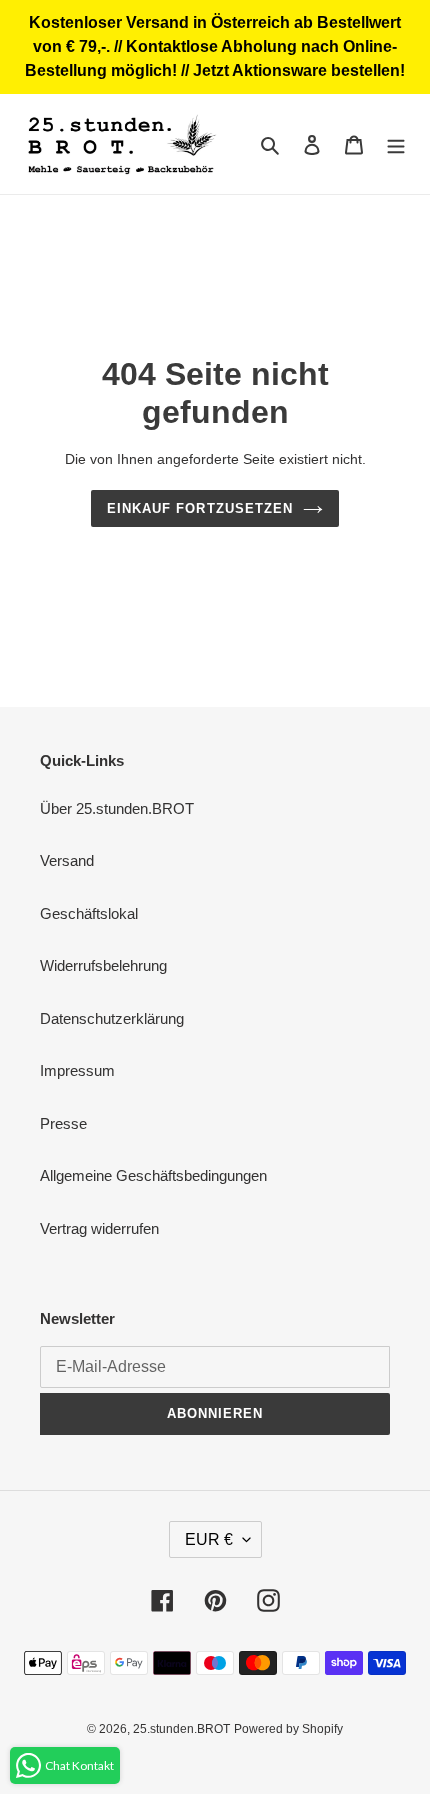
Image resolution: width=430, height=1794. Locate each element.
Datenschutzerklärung (112, 1018)
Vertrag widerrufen (99, 1228)
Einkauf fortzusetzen (200, 508)
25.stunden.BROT (181, 1729)
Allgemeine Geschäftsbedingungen (153, 1175)
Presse (63, 1123)
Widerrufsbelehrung (103, 965)
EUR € (209, 1539)
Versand (67, 860)
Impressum (77, 1070)
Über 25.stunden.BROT (117, 808)
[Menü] (396, 144)
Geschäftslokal (89, 913)
